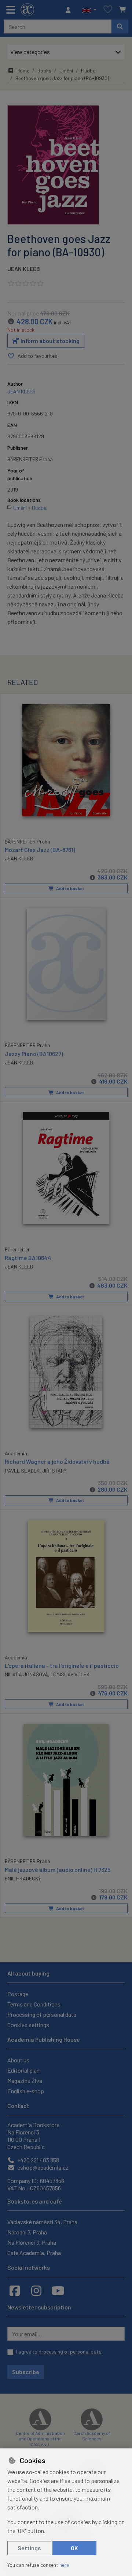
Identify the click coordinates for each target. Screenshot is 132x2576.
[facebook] (15, 2290)
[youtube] (58, 2290)
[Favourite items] (108, 10)
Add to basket (70, 888)
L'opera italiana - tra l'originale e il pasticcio (62, 1665)
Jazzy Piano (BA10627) (34, 1054)
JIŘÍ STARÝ (54, 1471)
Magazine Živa (25, 2081)
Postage (18, 1994)
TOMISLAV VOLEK (70, 1674)
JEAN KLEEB (24, 269)
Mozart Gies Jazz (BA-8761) (40, 850)
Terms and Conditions (34, 2004)
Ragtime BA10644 (28, 1258)
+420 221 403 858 (38, 2160)
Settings (29, 2548)
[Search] (120, 26)
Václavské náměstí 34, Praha (42, 2222)
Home (23, 70)
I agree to (59, 2352)
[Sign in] (70, 10)
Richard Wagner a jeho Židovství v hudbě (57, 1461)
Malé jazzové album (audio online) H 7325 (58, 1869)
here (64, 2565)
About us (18, 2060)
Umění (66, 70)
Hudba (88, 70)
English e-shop (26, 2091)
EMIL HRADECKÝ (23, 1878)
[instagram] (36, 2290)
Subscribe (26, 2372)
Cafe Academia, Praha (34, 2253)
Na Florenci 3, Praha (32, 2242)
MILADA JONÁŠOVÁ (26, 1674)
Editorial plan (23, 2070)
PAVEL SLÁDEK (22, 1471)
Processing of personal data (42, 2014)
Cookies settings (28, 2025)
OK (74, 2548)
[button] (89, 10)
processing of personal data (70, 2352)
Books (44, 70)
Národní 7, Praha (27, 2232)
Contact (18, 2106)
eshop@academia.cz (42, 2167)
